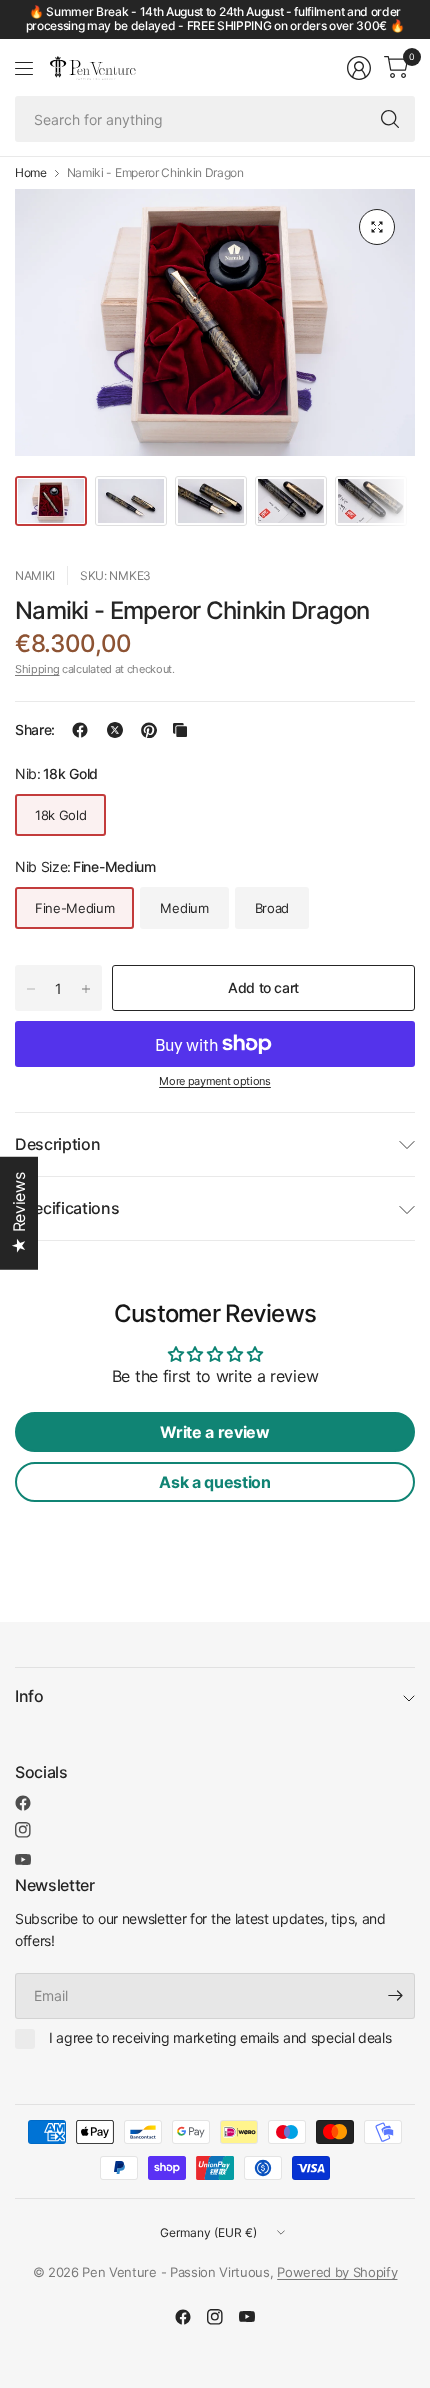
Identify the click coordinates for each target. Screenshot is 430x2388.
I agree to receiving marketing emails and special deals (220, 2037)
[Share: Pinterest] (149, 730)
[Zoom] (377, 227)
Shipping (37, 669)
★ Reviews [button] (19, 1213)
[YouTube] (23, 1859)
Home (31, 173)
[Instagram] (23, 1830)
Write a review (215, 1432)
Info (29, 1696)
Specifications (67, 1208)
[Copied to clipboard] (180, 730)
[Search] (390, 119)
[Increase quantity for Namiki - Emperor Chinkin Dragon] (86, 989)
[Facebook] (23, 1803)
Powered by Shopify (337, 2272)
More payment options (215, 1081)
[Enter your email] (395, 1996)
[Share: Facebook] (80, 730)
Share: (35, 730)
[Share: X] (115, 730)
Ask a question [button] (215, 1482)
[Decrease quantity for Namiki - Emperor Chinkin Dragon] (31, 989)
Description (57, 1144)
